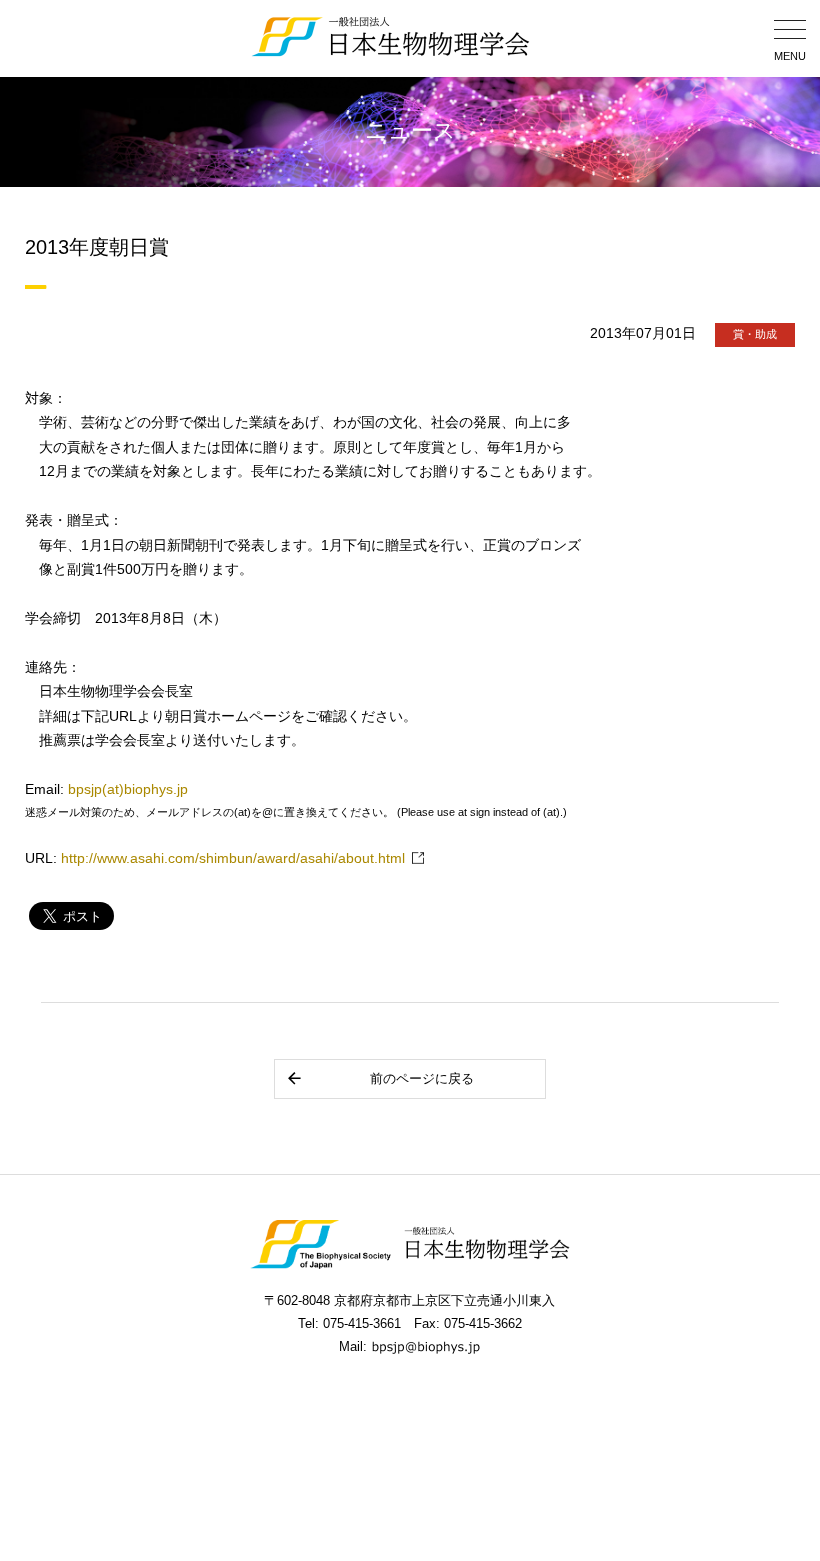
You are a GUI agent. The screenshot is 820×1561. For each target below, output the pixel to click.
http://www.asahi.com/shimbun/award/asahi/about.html (233, 858)
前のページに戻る (422, 1078)
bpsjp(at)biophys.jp (128, 789)
